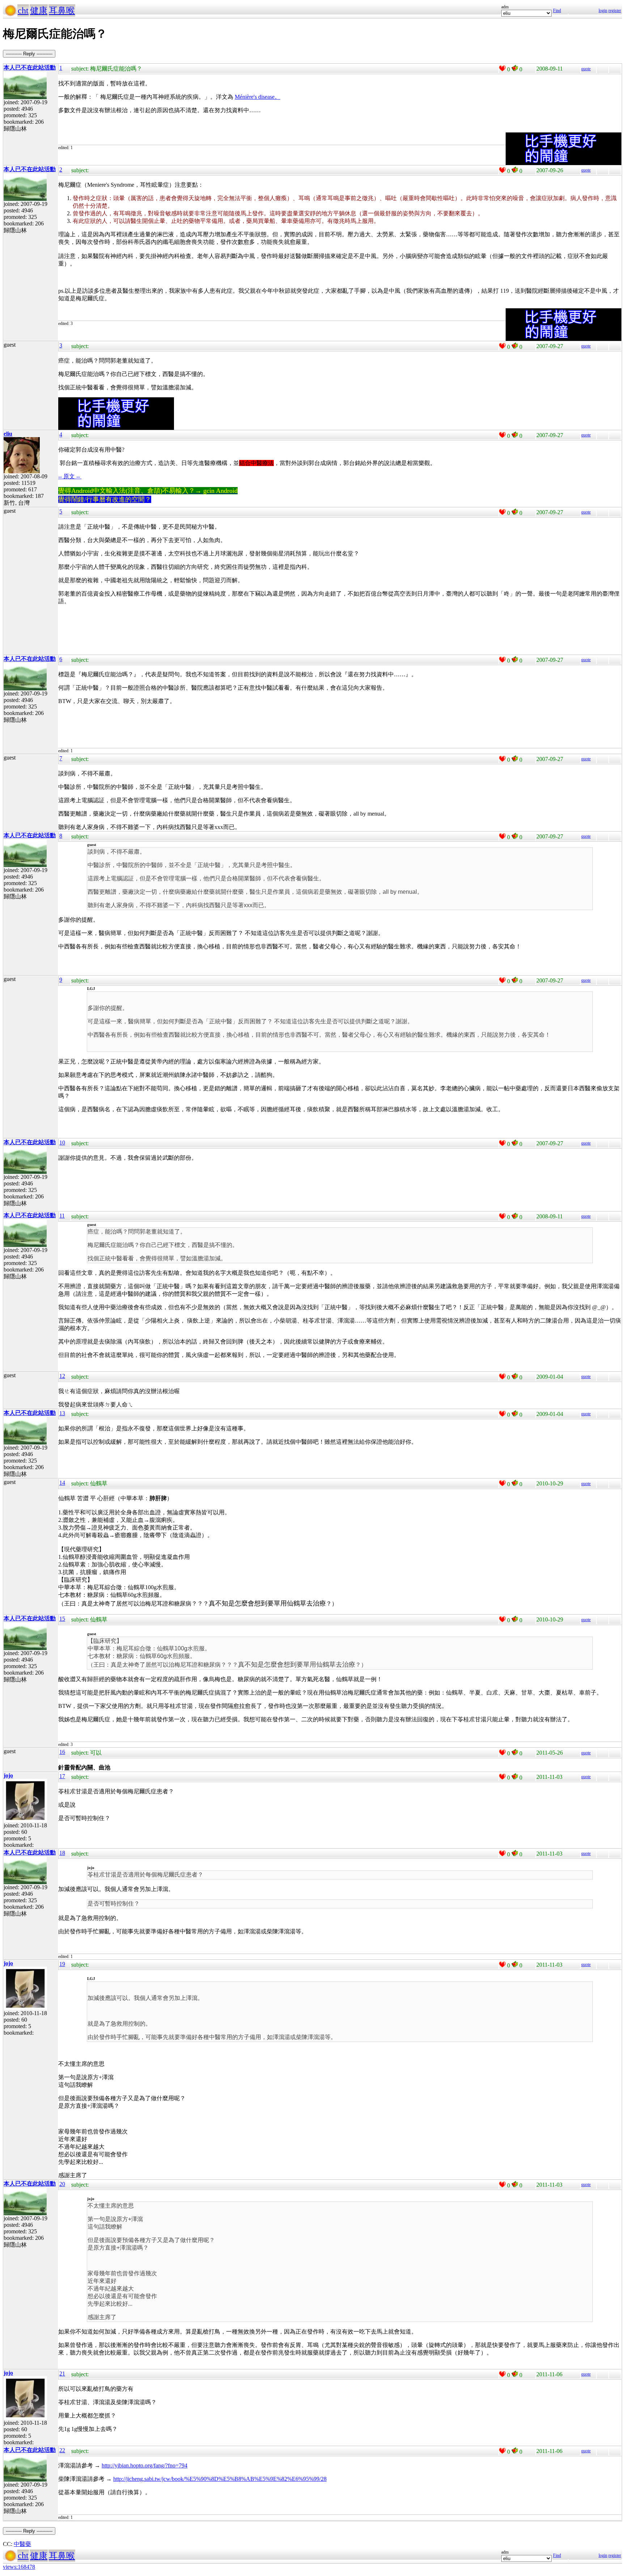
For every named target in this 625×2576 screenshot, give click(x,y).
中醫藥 (22, 2544)
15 (62, 1619)
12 (62, 1376)
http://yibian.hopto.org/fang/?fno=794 (144, 2465)
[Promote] (502, 68)
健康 (39, 10)
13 (62, 1413)
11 (62, 1216)
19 (62, 1964)
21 (62, 2374)
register (615, 10)
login (603, 10)
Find (557, 10)
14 (62, 1483)
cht (23, 10)
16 (62, 1752)
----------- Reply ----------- (29, 54)
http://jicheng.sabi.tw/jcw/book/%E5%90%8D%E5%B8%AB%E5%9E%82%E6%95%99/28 (220, 2479)
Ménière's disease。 (258, 97)
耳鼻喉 (62, 10)
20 (62, 2184)
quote (586, 69)
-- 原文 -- (70, 476)
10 (62, 1143)
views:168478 (19, 2567)
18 (62, 1853)
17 (62, 1776)
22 (62, 2450)
